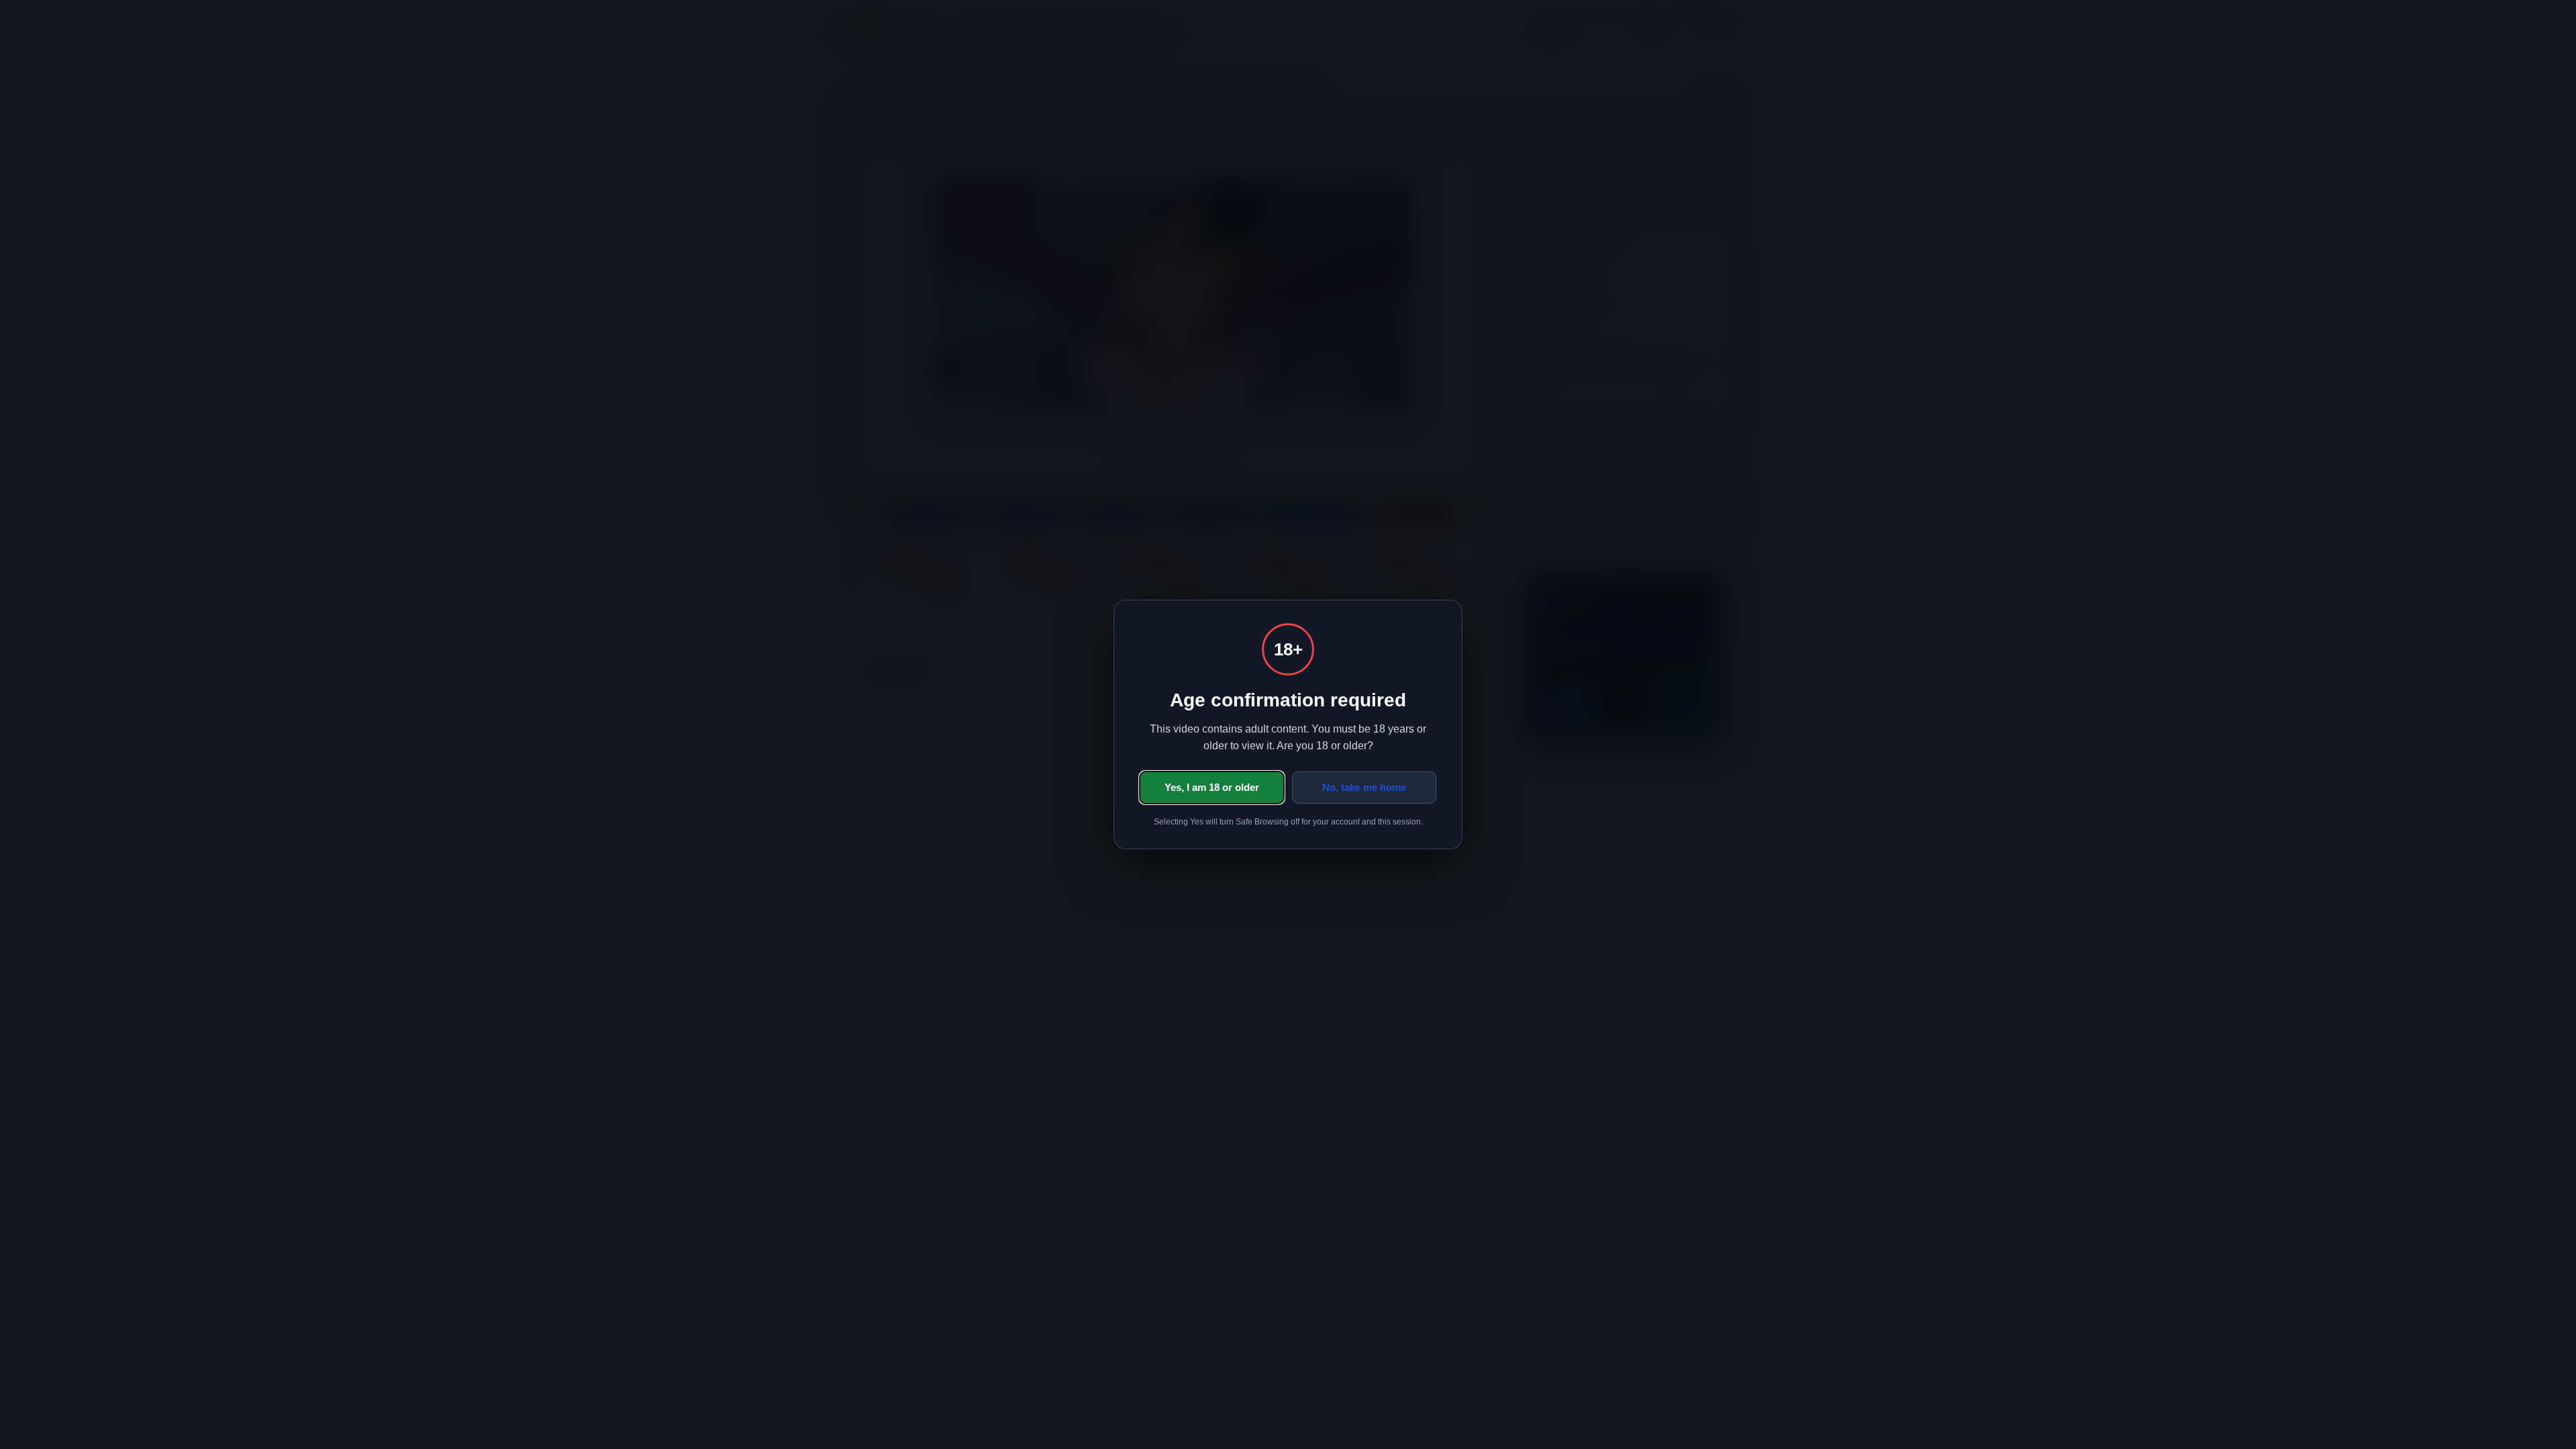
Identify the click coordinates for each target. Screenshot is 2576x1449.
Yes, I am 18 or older (1212, 787)
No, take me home (1364, 787)
